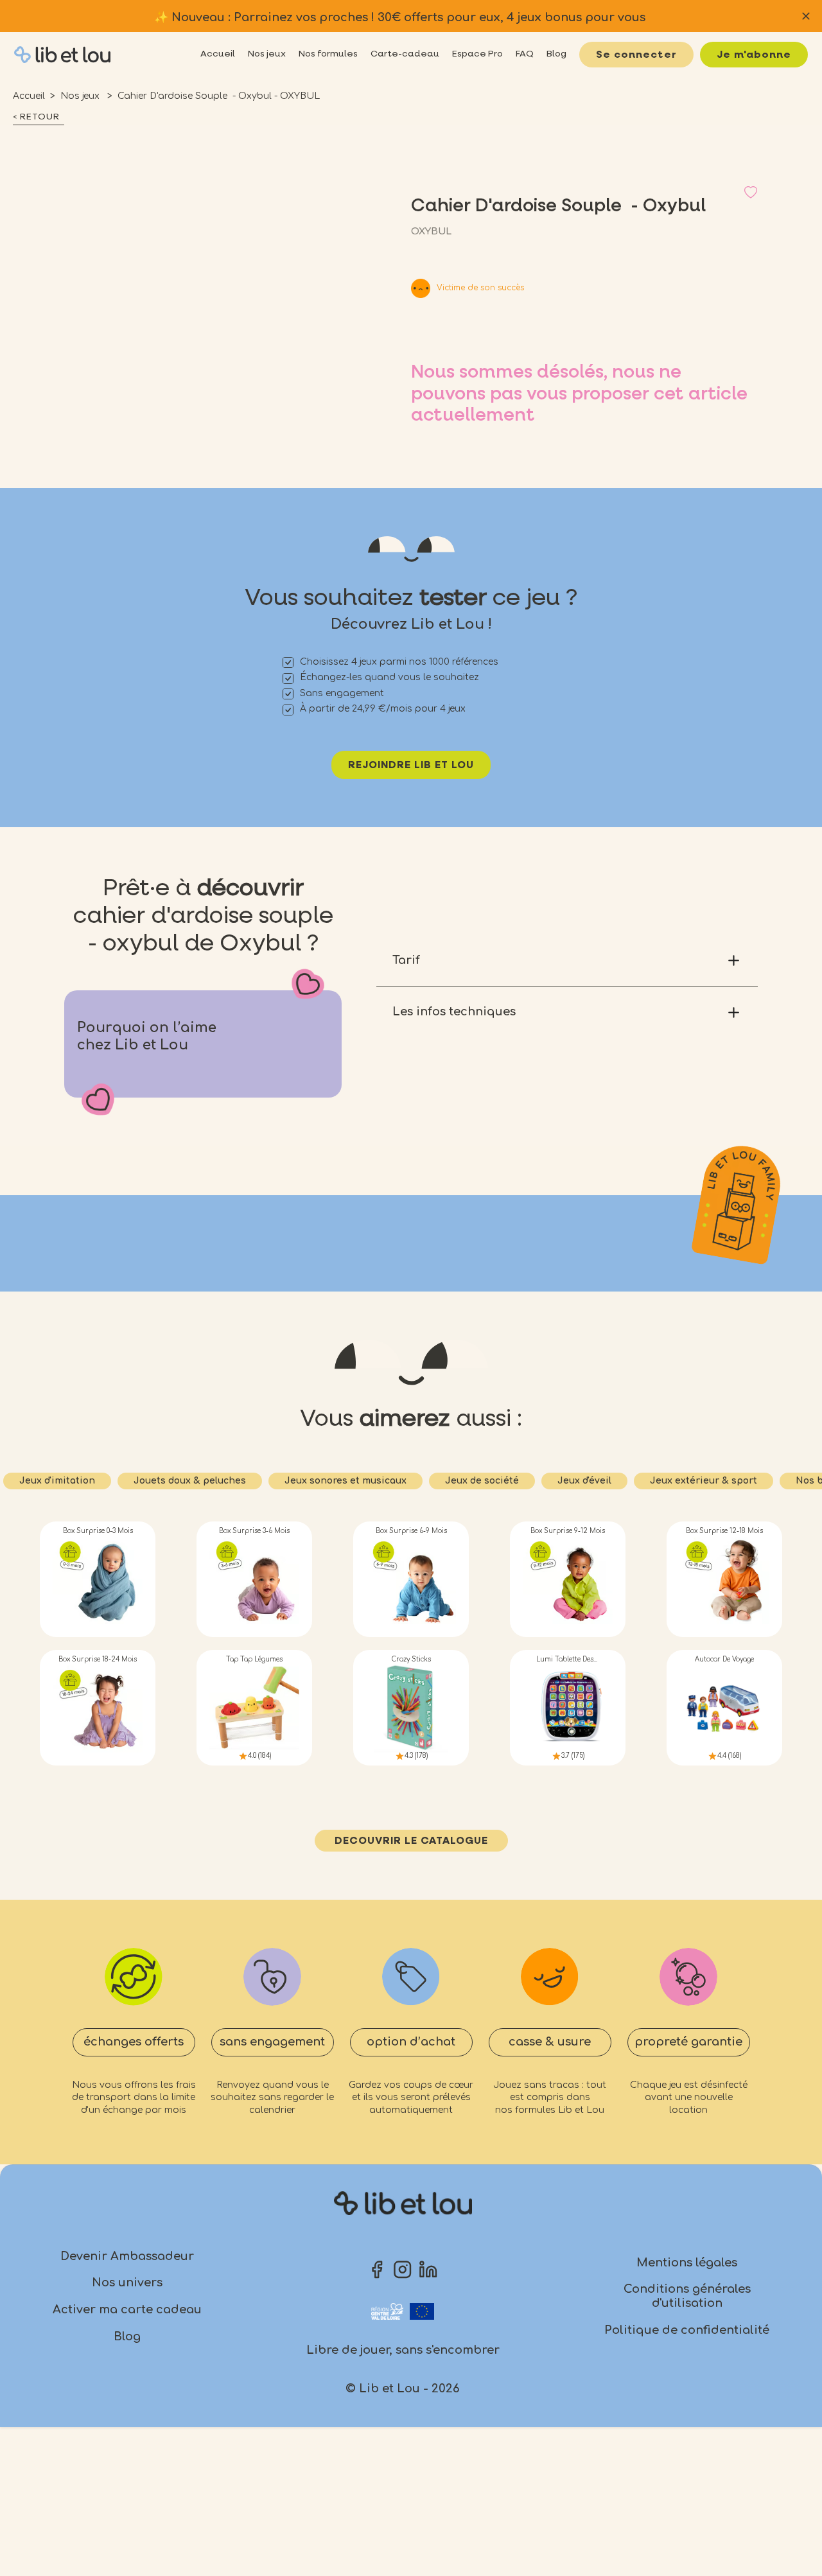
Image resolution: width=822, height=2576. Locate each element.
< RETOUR (36, 117)
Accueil (29, 96)
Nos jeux (81, 96)
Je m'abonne (754, 55)
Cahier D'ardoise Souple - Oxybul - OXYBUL (219, 96)
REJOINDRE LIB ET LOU (411, 766)
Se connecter (636, 55)
